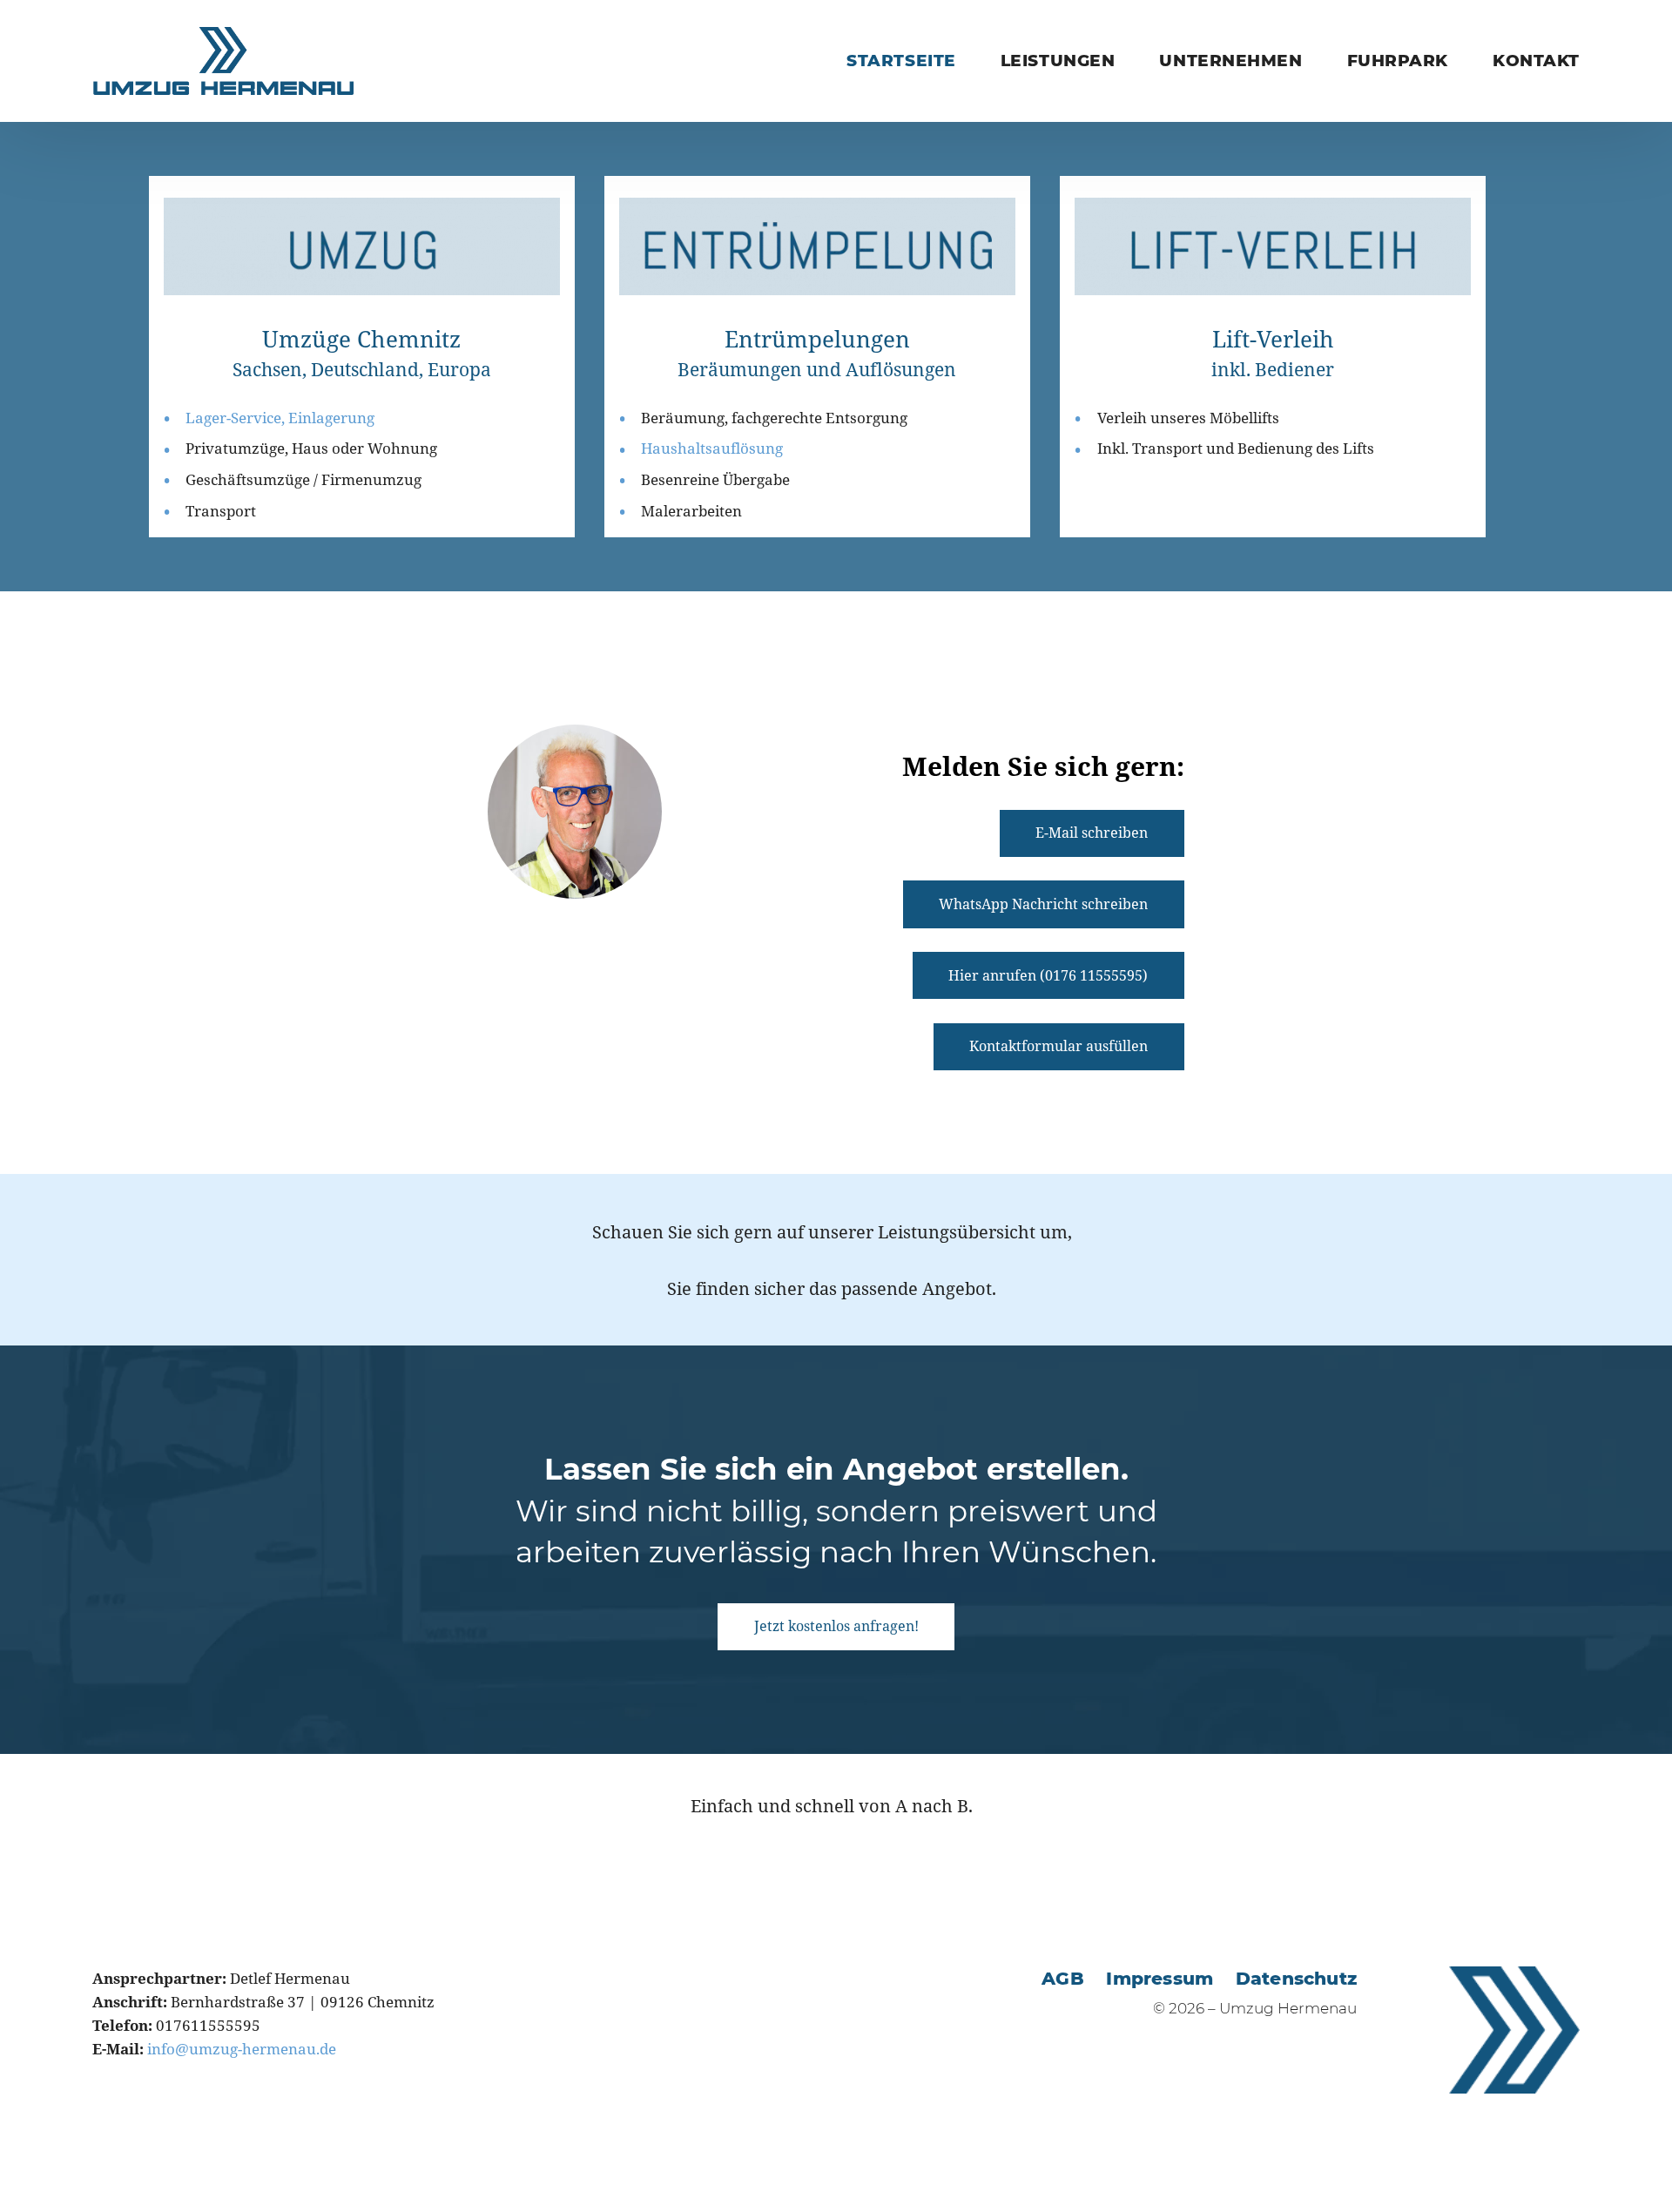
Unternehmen (1230, 61)
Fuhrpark (1398, 61)
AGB (1063, 1978)
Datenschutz (1296, 1978)
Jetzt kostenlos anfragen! (836, 1626)
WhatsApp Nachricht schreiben (1043, 904)
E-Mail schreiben (1092, 833)
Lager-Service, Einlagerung (280, 418)
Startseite (901, 61)
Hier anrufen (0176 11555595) (1048, 975)
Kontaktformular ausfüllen (1058, 1046)
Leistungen (1058, 61)
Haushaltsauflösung (712, 448)
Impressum (1160, 1978)
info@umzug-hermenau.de (242, 2049)
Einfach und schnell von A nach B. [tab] (832, 1805)
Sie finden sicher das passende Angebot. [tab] (832, 1288)
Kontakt (1536, 61)
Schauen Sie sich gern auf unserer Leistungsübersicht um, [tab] (832, 1231)
